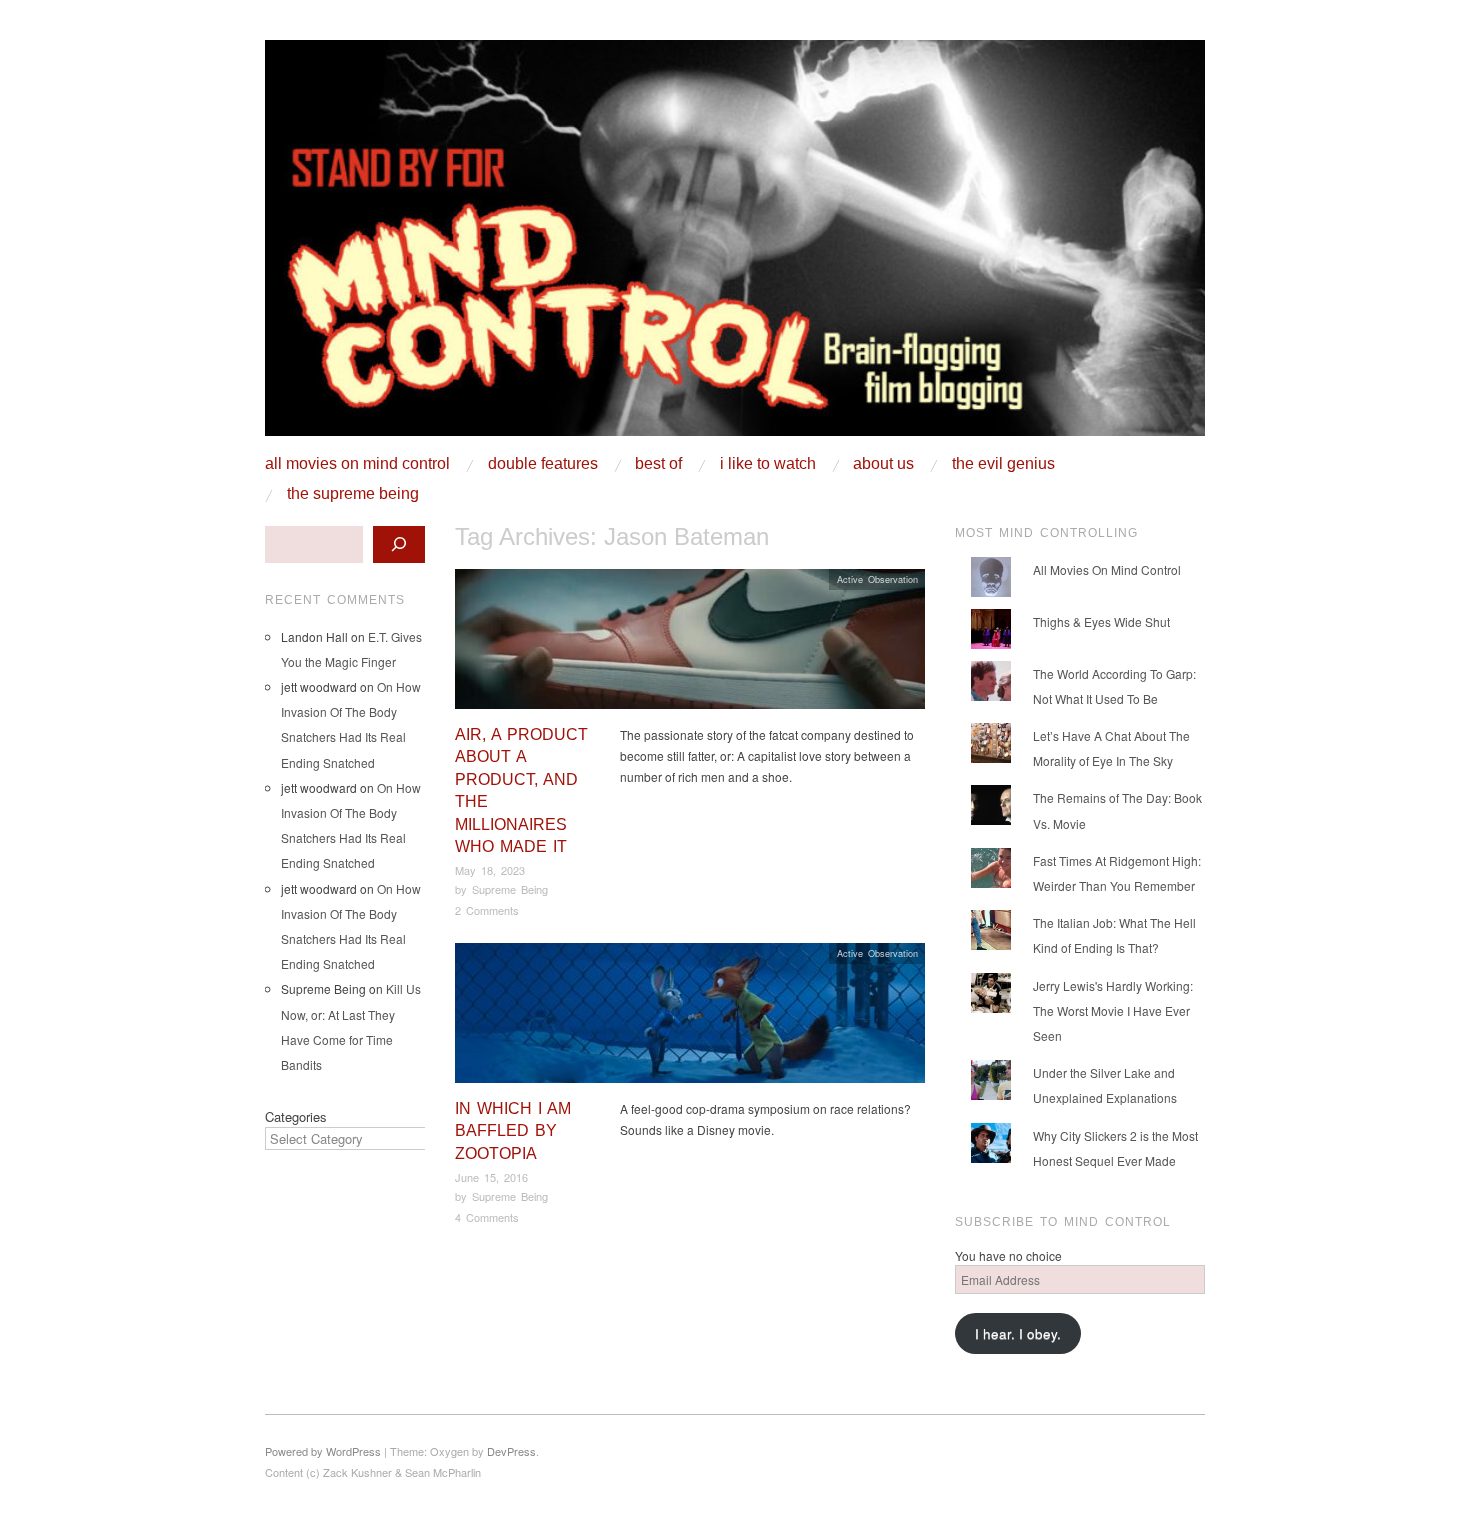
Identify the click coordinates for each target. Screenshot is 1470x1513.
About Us (883, 464)
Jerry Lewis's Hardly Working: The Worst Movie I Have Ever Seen (1113, 1010)
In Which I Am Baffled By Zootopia (513, 1131)
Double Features (543, 464)
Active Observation (877, 579)
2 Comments (487, 910)
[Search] (399, 544)
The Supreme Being (353, 494)
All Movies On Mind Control (357, 464)
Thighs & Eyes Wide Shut (1101, 621)
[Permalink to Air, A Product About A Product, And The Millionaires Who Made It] (690, 644)
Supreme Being (510, 889)
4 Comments (487, 1217)
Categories (296, 1116)
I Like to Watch (768, 464)
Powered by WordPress (323, 1451)
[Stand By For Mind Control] (735, 245)
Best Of (658, 464)
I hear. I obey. (1018, 1333)
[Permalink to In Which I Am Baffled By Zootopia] (690, 1018)
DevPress (511, 1451)
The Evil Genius (1003, 464)
